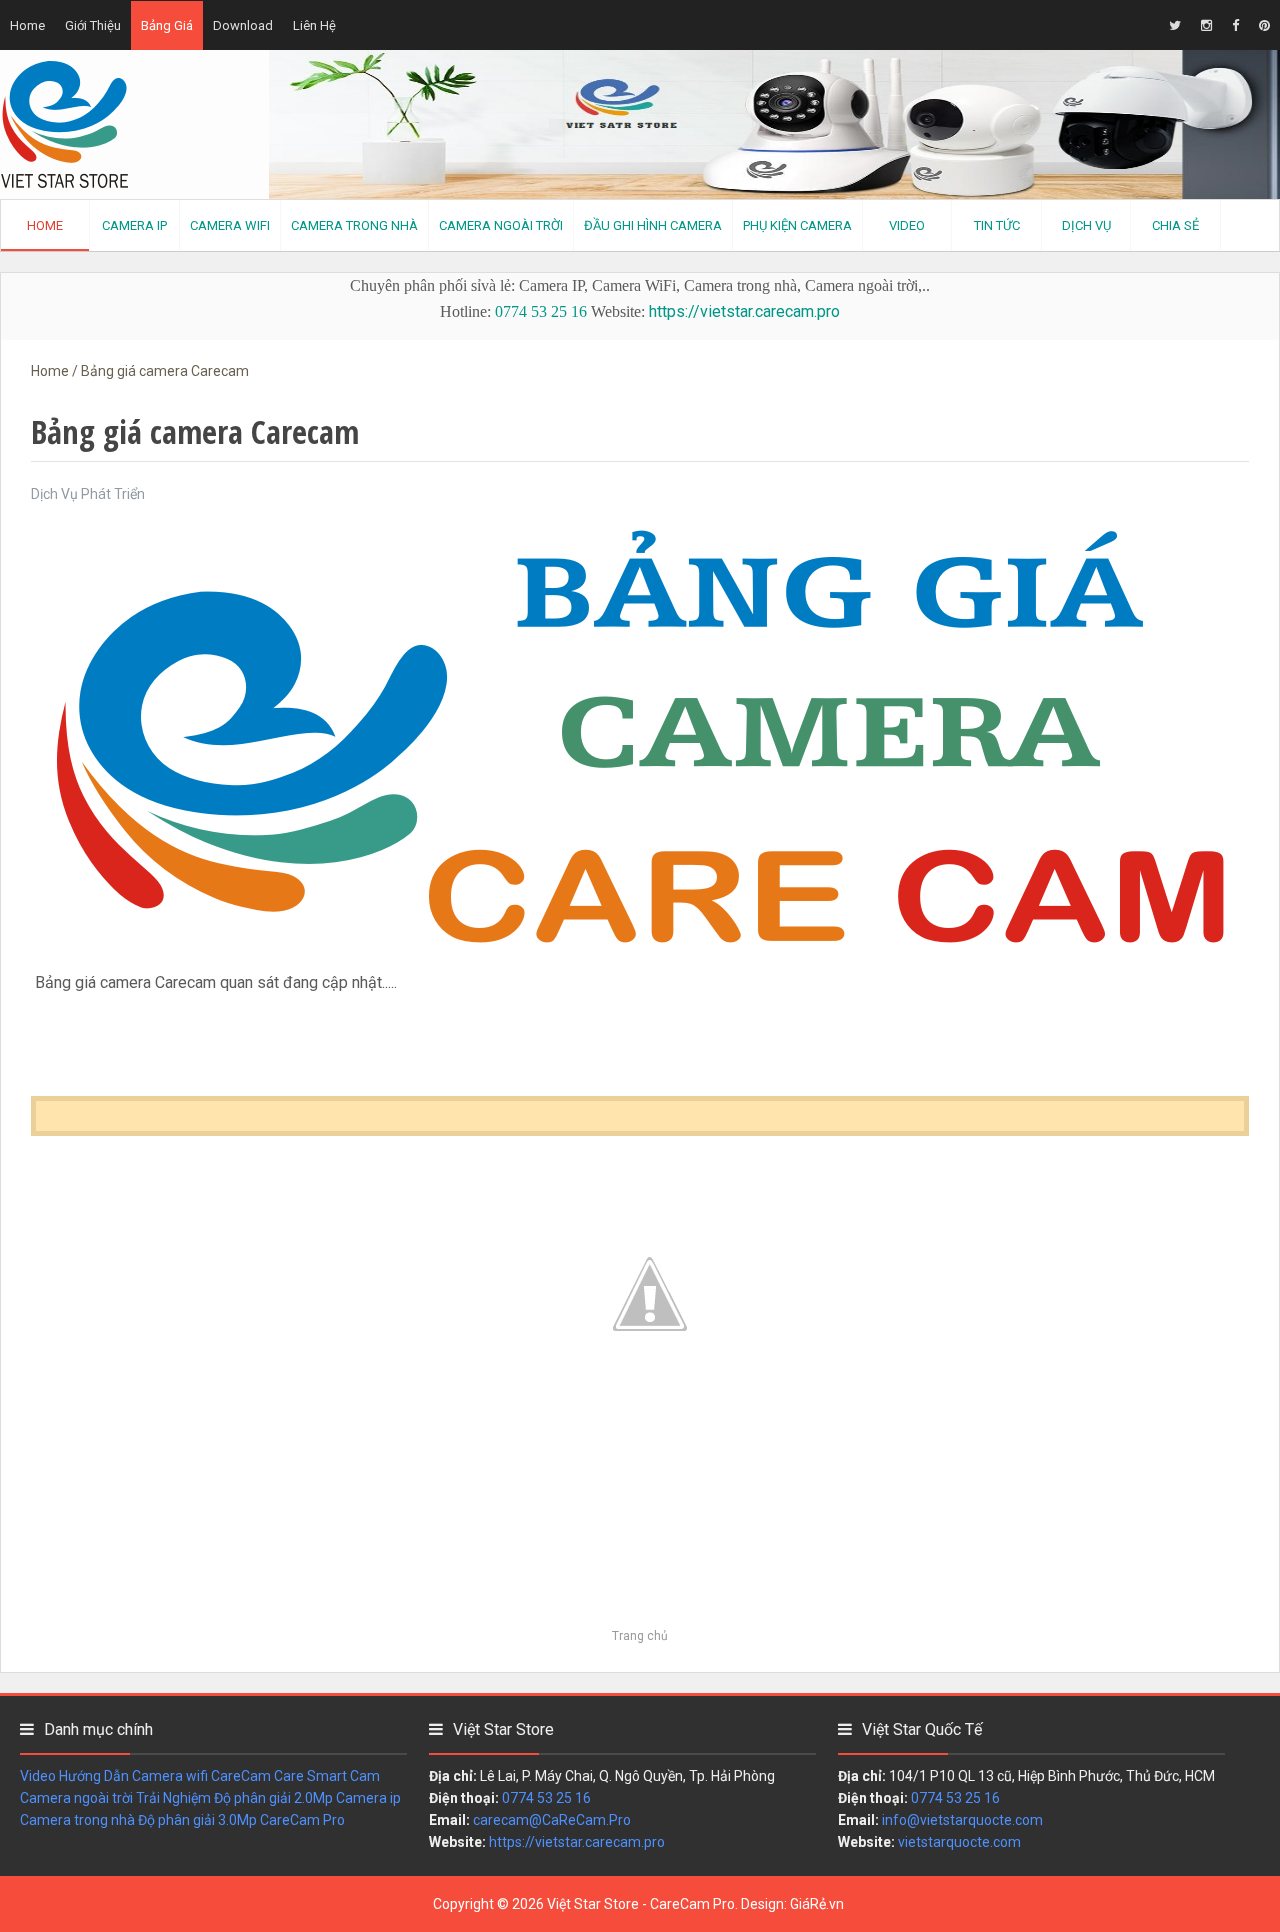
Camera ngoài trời (76, 1798)
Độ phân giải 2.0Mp (273, 1798)
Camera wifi (170, 1776)
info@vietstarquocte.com (962, 1820)
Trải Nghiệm (173, 1798)
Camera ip (368, 1798)
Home (27, 25)
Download (243, 25)
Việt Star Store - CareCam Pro (641, 1904)
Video (38, 1776)
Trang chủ (640, 1636)
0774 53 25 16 (541, 311)
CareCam (241, 1776)
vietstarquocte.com (959, 1842)
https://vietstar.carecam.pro (744, 311)
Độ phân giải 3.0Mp (197, 1820)
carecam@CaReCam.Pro (552, 1820)
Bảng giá (167, 25)
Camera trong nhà (77, 1820)
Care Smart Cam (327, 1776)
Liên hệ (314, 25)
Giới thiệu (93, 25)
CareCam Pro (302, 1820)
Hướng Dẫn (94, 1776)
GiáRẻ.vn (817, 1904)
